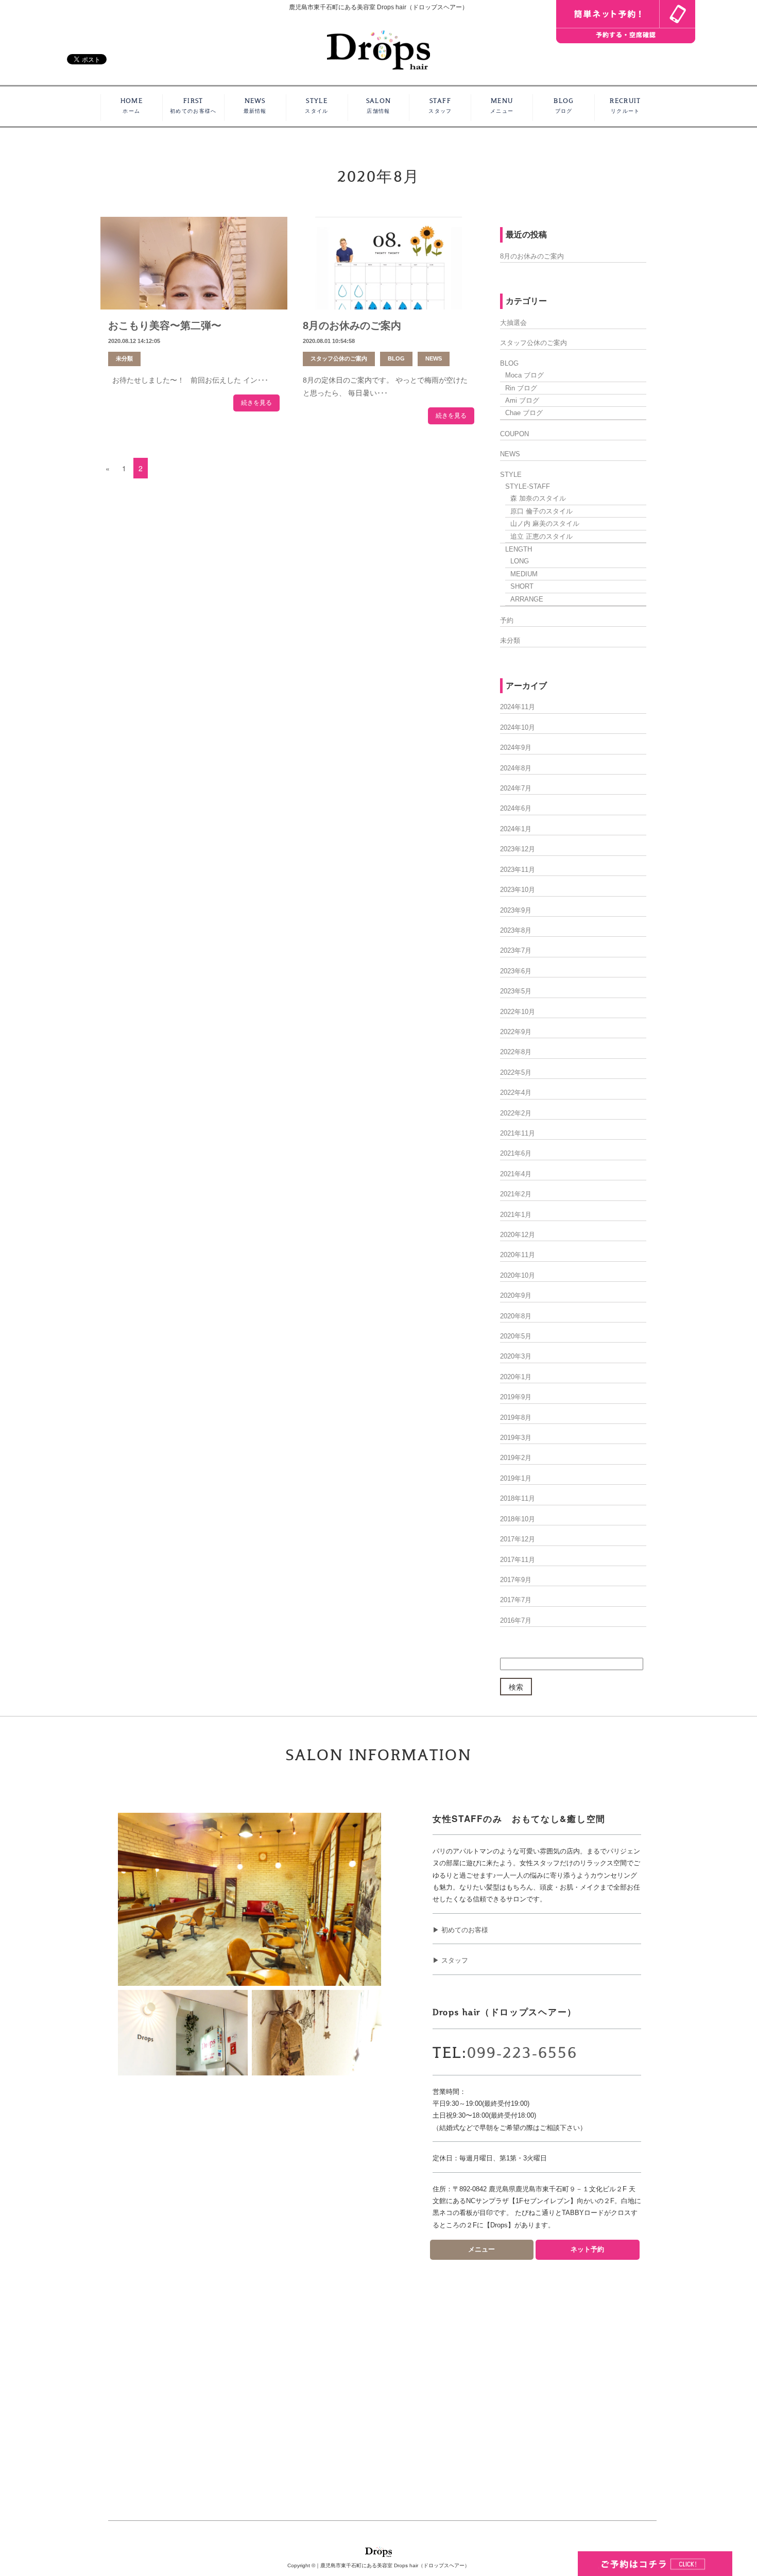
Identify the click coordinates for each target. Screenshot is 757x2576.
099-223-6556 (522, 2053)
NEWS (255, 106)
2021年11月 (518, 1133)
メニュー (481, 2249)
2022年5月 (516, 1072)
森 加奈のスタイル (538, 498)
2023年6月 (516, 971)
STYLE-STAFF (528, 486)
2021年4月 (516, 1174)
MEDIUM (524, 574)
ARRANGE (527, 599)
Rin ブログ (521, 388)
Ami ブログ (522, 400)
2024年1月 (516, 829)
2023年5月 (516, 991)
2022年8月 (516, 1052)
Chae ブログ (524, 413)
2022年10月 (518, 1012)
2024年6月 (516, 808)
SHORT (522, 586)
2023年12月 (518, 849)
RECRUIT (625, 106)
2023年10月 (518, 890)
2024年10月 (518, 727)
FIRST (193, 106)
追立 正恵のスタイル (541, 536)
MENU (502, 106)
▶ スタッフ (450, 1960)
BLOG (563, 106)
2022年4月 (516, 1093)
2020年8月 (516, 1316)
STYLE (316, 106)
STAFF (440, 106)
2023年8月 (516, 930)
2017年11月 (518, 1560)
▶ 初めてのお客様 (460, 1930)
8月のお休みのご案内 (352, 325)
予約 (507, 620)
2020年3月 (516, 1356)
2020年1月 (516, 1377)
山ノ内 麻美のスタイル (545, 523)
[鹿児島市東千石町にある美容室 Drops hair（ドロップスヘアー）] (378, 49)
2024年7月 (516, 788)
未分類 (124, 358)
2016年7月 (516, 1620)
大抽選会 (513, 323)
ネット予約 (587, 2249)
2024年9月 (516, 748)
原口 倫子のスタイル (541, 511)
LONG (520, 561)
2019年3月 (516, 1438)
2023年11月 (518, 870)
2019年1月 (516, 1478)
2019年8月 (516, 1418)
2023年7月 (516, 950)
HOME (132, 106)
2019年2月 (516, 1458)
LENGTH (519, 549)
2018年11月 (518, 1498)
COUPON (514, 434)
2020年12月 (518, 1235)
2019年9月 (516, 1397)
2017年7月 (516, 1600)
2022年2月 (516, 1113)
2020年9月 (516, 1295)
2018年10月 (518, 1519)
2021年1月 (516, 1215)
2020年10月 (518, 1275)
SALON (379, 106)
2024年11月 (518, 707)
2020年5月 (516, 1336)
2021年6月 (516, 1153)
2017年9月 (516, 1580)
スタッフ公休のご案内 (339, 358)
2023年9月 (516, 910)
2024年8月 (516, 768)
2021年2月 (516, 1194)
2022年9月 (516, 1032)
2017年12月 (518, 1539)
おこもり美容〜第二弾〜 (165, 325)
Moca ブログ (524, 375)
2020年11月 (518, 1255)
